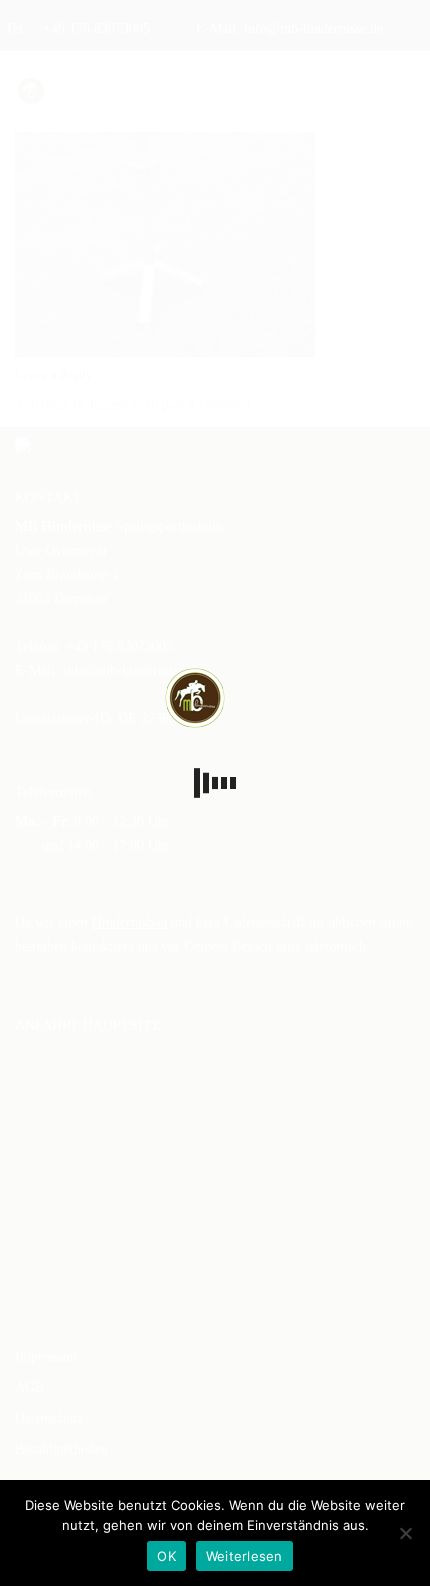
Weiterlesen (244, 1556)
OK (166, 1556)
